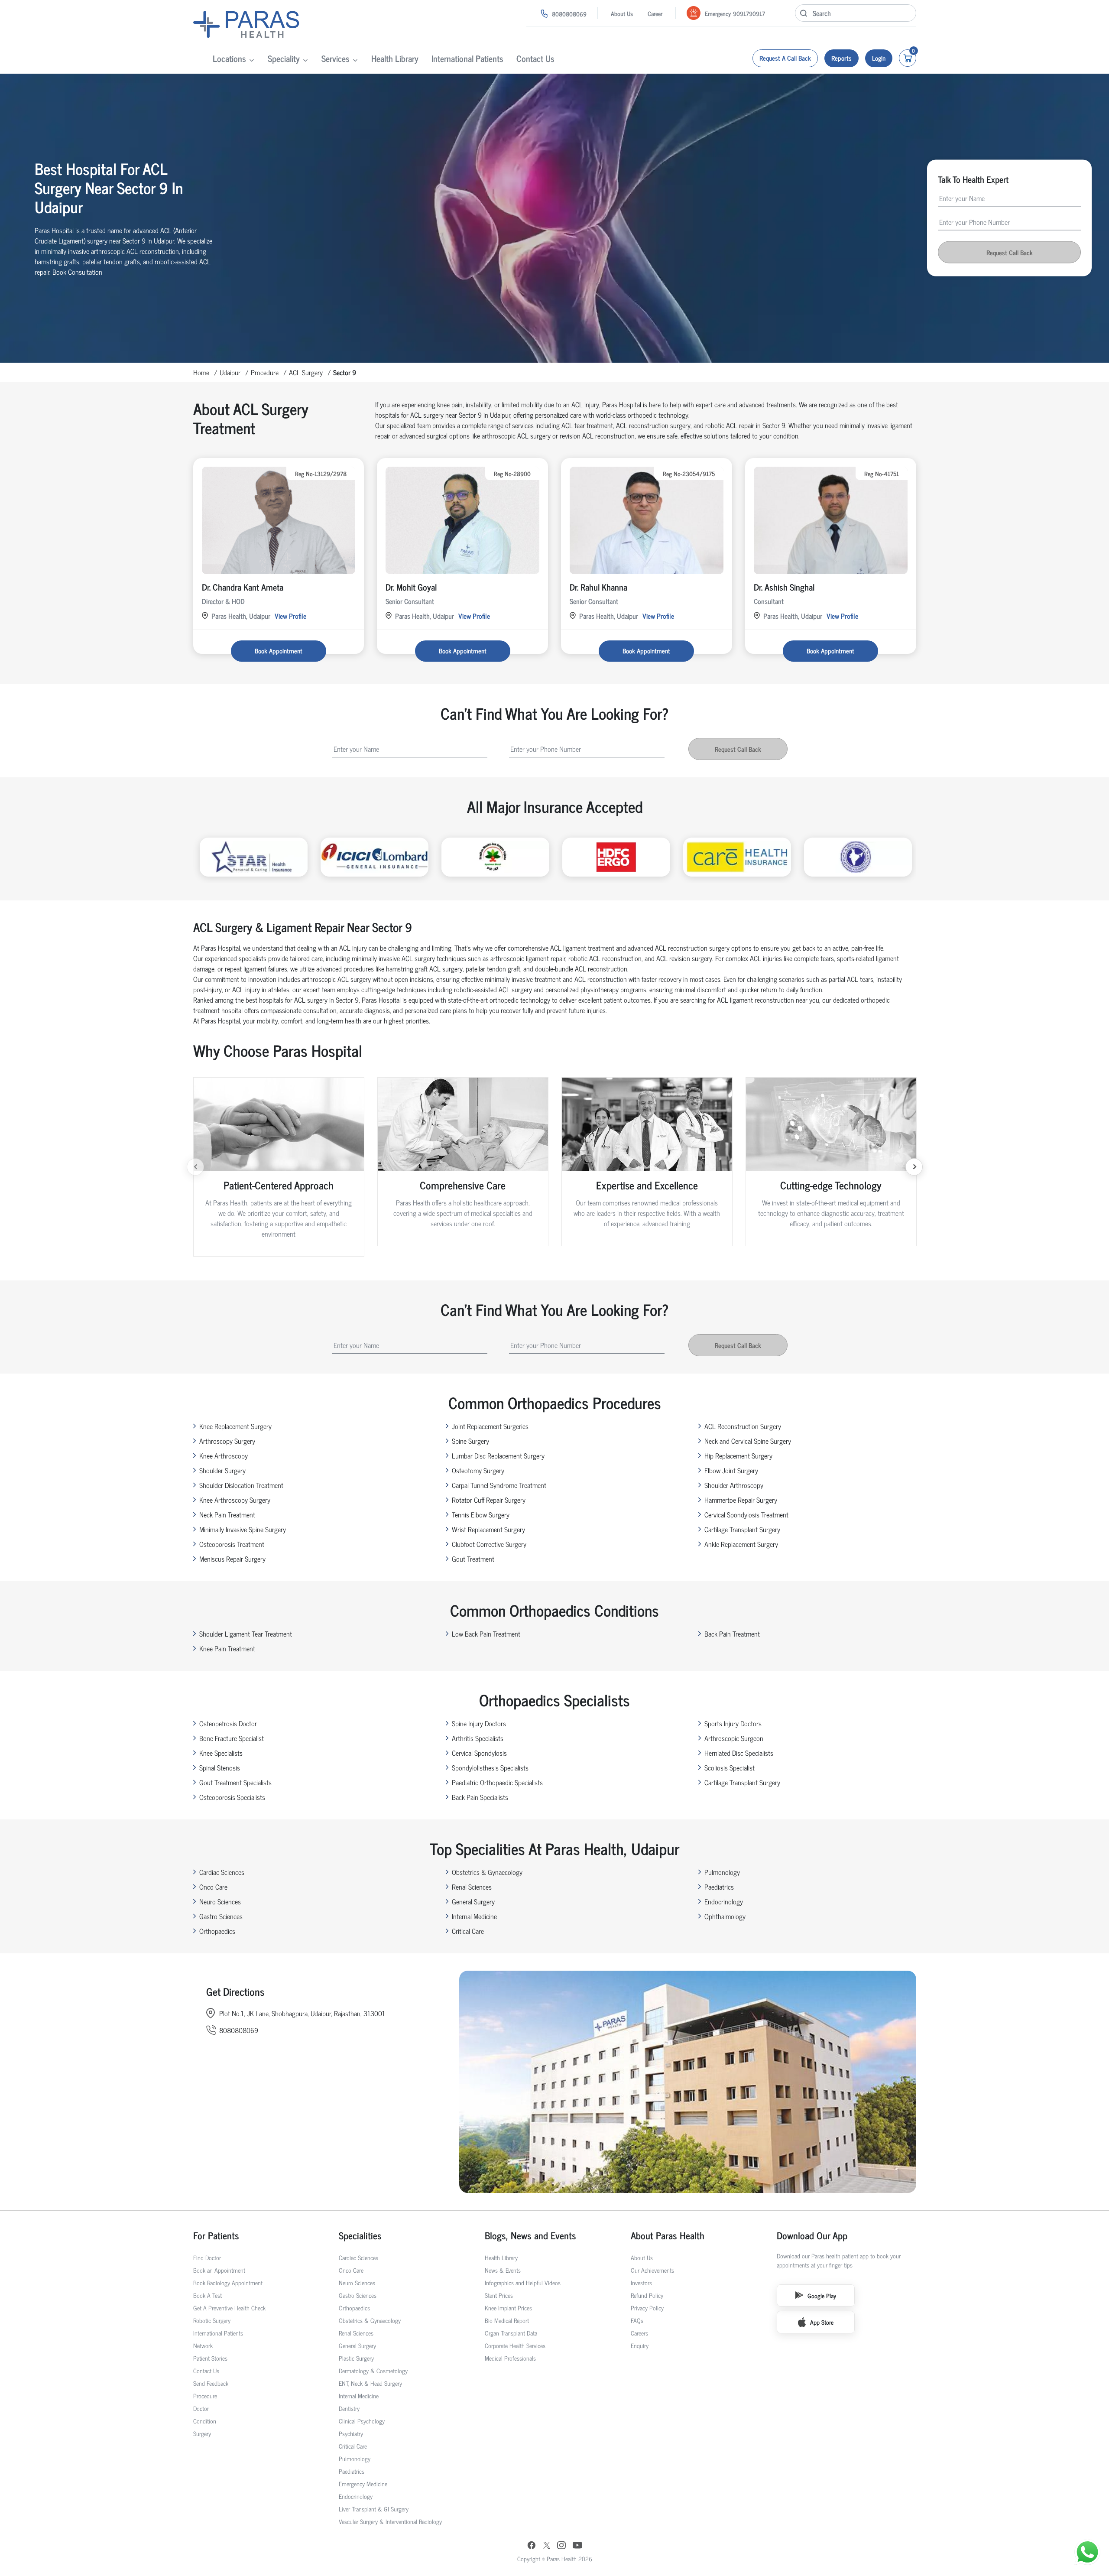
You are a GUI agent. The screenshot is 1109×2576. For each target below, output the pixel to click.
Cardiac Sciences (222, 1872)
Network (203, 2345)
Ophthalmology (725, 1916)
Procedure (265, 372)
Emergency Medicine (363, 2483)
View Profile (290, 616)
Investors (641, 2282)
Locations (229, 58)
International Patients (467, 58)
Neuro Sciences (220, 1901)
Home (201, 372)
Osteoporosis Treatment (232, 1544)
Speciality (284, 58)
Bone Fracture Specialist (232, 1738)
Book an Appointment (219, 2270)
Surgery (202, 2433)
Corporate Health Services (515, 2345)
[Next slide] (914, 1167)
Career (655, 13)
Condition (205, 2421)
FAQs (637, 2320)
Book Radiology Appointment (228, 2282)
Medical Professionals (510, 2358)
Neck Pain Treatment (227, 1514)
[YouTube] (577, 2546)
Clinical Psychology (362, 2421)
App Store (822, 2322)
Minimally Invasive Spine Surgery (243, 1529)
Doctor (201, 2408)
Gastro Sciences (221, 1916)
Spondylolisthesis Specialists (490, 1767)
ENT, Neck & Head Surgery (370, 2383)
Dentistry (349, 2408)
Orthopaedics (217, 1931)
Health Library (395, 58)
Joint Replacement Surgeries (490, 1426)
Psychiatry (351, 2433)
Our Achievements (652, 2270)
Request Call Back (1010, 252)
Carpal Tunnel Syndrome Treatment (499, 1485)
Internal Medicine (474, 1916)
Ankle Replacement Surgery (741, 1544)
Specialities (360, 2235)
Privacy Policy (647, 2308)
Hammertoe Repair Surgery (741, 1500)
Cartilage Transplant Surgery (742, 1529)
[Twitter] (547, 2546)
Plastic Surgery (356, 2358)
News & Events (503, 2270)
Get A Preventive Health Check (229, 2308)
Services (336, 58)
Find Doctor (207, 2257)
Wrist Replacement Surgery (488, 1529)
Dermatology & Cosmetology (373, 2370)
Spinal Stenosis (220, 1767)
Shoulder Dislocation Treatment (241, 1485)
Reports (841, 58)
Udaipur (230, 372)
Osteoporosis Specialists (232, 1797)
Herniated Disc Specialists (739, 1753)
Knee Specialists (221, 1753)
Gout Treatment (473, 1559)
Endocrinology (724, 1901)
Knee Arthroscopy (224, 1455)
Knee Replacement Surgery (235, 1426)
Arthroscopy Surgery (227, 1441)
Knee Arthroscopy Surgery (235, 1500)
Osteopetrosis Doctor (228, 1723)
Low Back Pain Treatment (486, 1634)
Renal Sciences (472, 1887)
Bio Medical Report (507, 2320)
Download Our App (812, 2235)
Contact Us (535, 58)
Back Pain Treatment (732, 1634)
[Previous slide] (195, 1167)
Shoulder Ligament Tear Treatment (246, 1634)
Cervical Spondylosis (479, 1753)
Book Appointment (279, 651)
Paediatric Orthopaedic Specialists (497, 1782)
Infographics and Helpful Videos (523, 2282)
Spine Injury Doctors (479, 1723)
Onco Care (213, 1887)
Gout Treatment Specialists (235, 1782)
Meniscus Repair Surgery (232, 1559)
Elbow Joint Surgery (731, 1470)
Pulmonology (722, 1872)
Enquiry (640, 2345)
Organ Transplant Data (511, 2333)
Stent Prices (499, 2295)
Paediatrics (719, 1887)
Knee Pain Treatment (227, 1648)
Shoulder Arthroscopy (734, 1485)
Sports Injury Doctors (733, 1723)
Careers (639, 2333)
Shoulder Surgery (222, 1470)
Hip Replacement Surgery (738, 1455)
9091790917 (749, 13)
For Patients (216, 2235)
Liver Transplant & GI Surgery (374, 2509)
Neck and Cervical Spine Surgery (748, 1441)
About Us (622, 13)
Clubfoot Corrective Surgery (489, 1544)
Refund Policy (647, 2295)
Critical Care (468, 1931)
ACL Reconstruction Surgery (743, 1426)
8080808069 (569, 14)
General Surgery (473, 1901)
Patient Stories (210, 2358)
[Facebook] (532, 2546)
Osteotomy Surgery (478, 1470)
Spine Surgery (470, 1441)
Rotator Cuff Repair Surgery (489, 1500)
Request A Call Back (785, 58)
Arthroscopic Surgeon (734, 1738)
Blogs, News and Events (530, 2235)
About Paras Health (668, 2235)
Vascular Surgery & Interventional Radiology (390, 2521)
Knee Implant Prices (508, 2308)
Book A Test (208, 2295)
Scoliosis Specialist (730, 1767)
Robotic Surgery (212, 2320)
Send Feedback (211, 2383)
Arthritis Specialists (478, 1738)
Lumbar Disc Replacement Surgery (498, 1455)
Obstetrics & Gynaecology (487, 1872)
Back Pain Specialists (480, 1797)
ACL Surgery (306, 372)
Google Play (822, 2295)
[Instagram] (561, 2546)
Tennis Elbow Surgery (481, 1514)
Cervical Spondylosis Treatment (746, 1514)
